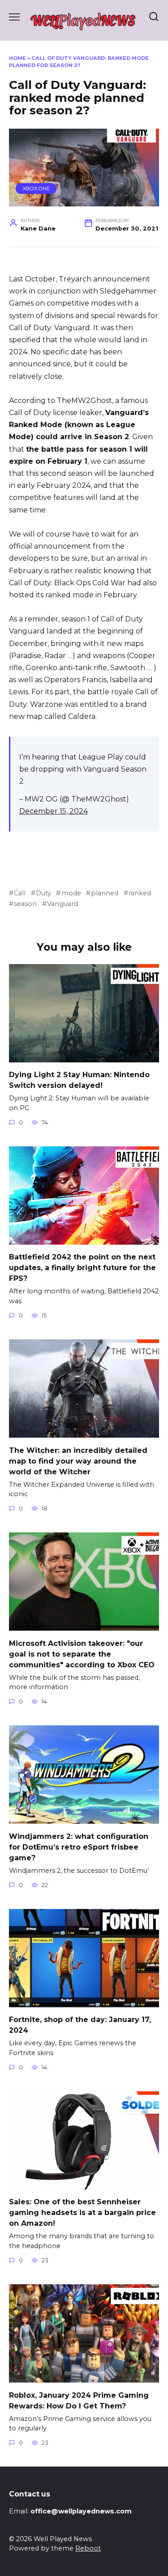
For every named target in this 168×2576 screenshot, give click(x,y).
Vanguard (62, 904)
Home (17, 58)
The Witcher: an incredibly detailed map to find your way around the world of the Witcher (78, 1461)
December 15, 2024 (54, 811)
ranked (140, 893)
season (25, 904)
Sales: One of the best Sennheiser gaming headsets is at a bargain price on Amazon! (82, 2213)
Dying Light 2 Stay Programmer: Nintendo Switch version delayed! (79, 1080)
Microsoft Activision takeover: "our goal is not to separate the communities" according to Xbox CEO (82, 1654)
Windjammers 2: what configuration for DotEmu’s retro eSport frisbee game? (79, 1847)
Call (20, 893)
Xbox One (36, 189)
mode (71, 893)
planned (105, 893)
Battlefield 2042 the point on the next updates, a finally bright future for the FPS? (82, 1268)
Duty (43, 893)
